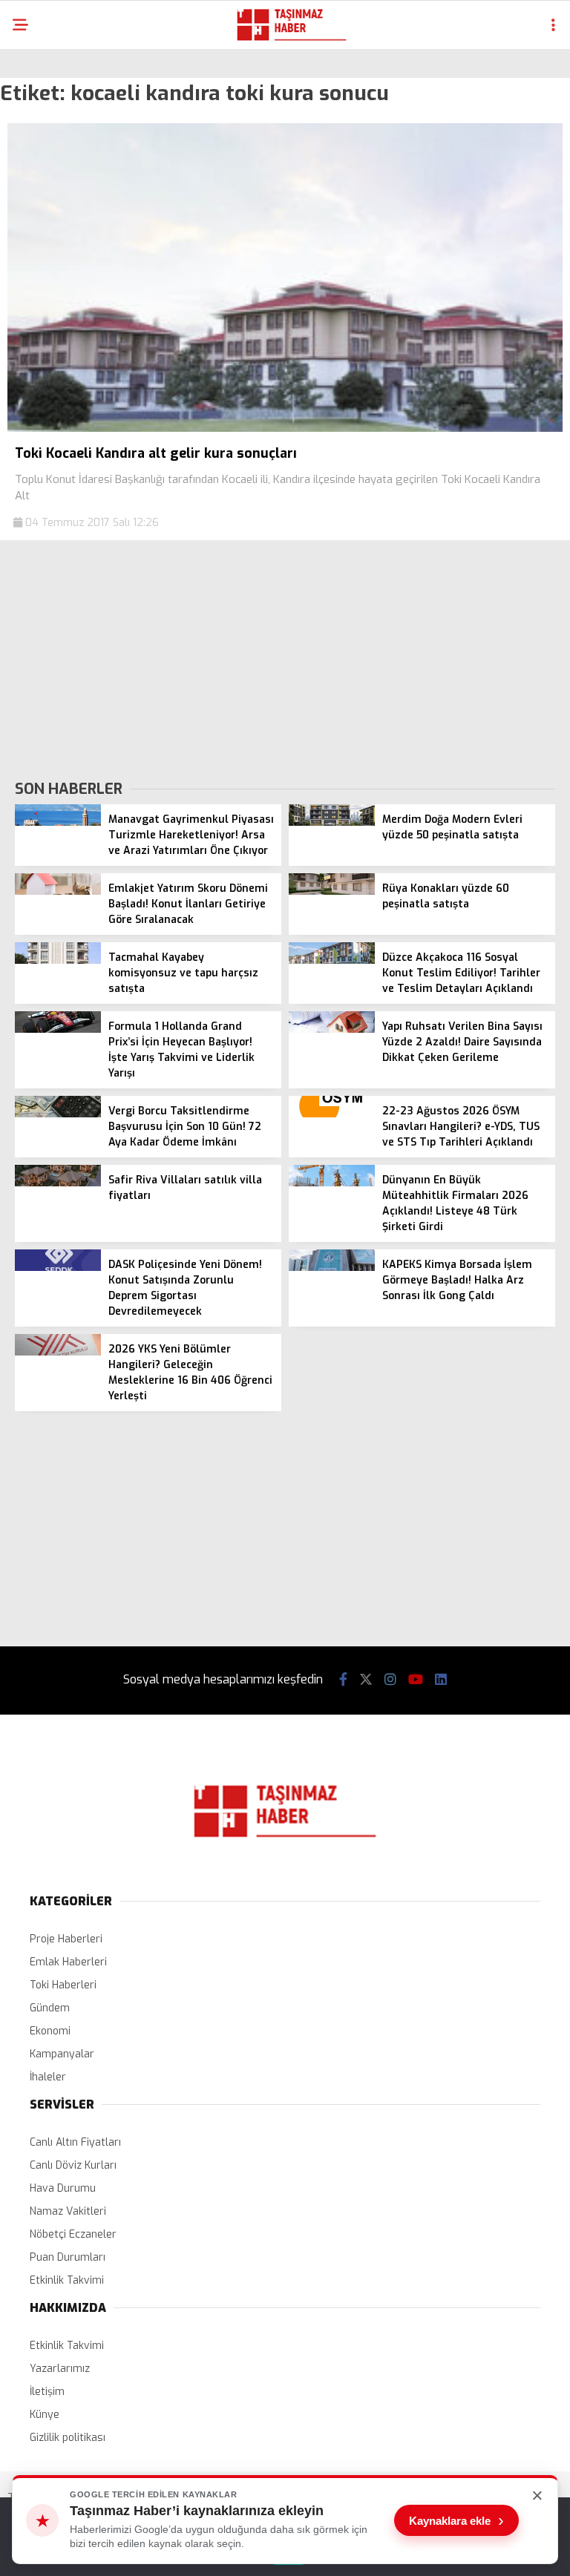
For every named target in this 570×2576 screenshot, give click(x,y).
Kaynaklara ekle (456, 2520)
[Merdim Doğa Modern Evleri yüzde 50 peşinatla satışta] (332, 822)
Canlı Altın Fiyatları (75, 2142)
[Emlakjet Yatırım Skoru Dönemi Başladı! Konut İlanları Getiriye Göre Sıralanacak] (58, 891)
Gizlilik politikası (68, 2438)
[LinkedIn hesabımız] (441, 1680)
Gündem (50, 2008)
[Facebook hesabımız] (343, 1680)
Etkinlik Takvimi (67, 2280)
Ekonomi (50, 2031)
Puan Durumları (68, 2257)
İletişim (47, 2392)
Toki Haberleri (63, 1985)
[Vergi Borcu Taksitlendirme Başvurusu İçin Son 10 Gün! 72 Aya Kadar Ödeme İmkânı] (58, 1114)
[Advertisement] (285, 659)
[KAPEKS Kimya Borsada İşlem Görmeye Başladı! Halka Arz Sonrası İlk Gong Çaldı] (332, 1268)
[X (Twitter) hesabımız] (366, 1680)
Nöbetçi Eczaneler (73, 2234)
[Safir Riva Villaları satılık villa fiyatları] (58, 1183)
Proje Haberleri (66, 1939)
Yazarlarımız (60, 2369)
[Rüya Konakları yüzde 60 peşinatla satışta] (332, 891)
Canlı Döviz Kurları (73, 2165)
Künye (45, 2415)
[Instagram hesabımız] (390, 1680)
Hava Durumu (63, 2188)
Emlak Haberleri (68, 1962)
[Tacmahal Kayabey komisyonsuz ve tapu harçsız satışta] (58, 960)
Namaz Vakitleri (68, 2211)
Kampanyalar (62, 2054)
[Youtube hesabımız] (416, 1680)
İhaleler (48, 2077)
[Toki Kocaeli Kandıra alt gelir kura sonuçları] (285, 428)
